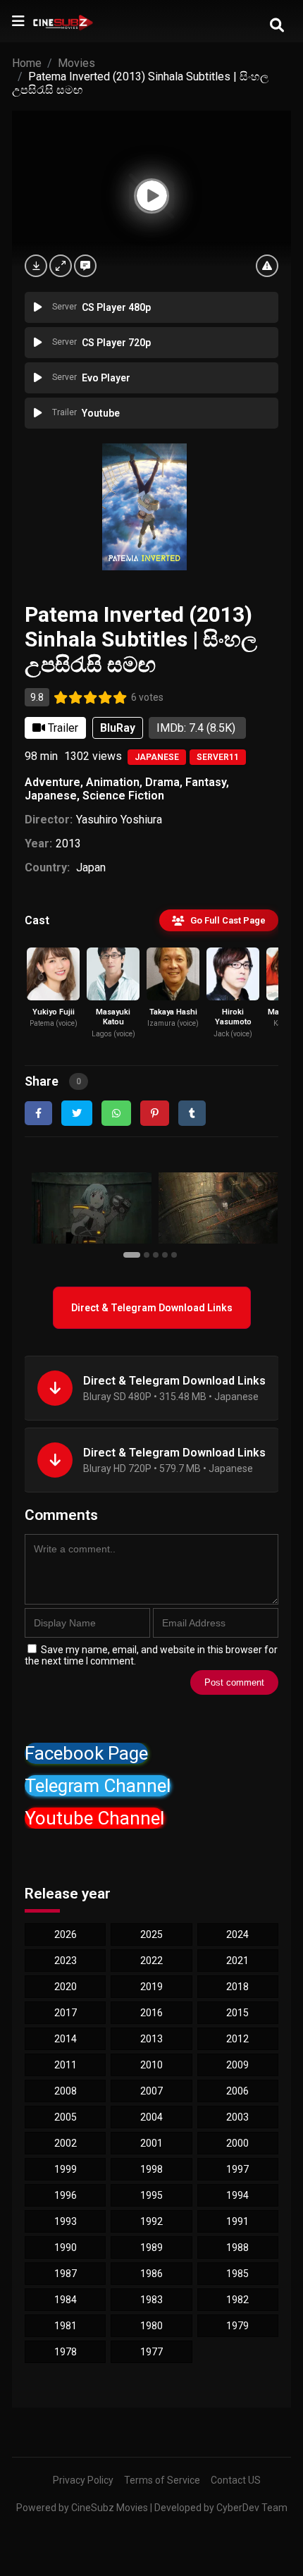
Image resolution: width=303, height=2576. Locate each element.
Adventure (52, 782)
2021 (237, 1961)
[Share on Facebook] (38, 1113)
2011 (66, 2065)
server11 (218, 757)
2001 (151, 2143)
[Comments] (85, 266)
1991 (237, 2221)
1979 (237, 2326)
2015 (237, 2013)
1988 (237, 2247)
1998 (151, 2169)
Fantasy (206, 782)
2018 (237, 1987)
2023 (66, 1961)
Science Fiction (123, 796)
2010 (151, 2065)
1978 (66, 2352)
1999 (66, 2169)
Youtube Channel (94, 1818)
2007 (151, 2091)
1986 (151, 2274)
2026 (66, 1934)
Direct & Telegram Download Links (152, 1308)
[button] (134, 1254)
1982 (237, 2300)
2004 (151, 2117)
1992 (151, 2221)
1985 (237, 2274)
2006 (237, 2091)
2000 (237, 2143)
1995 (151, 2195)
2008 (66, 2091)
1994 (237, 2195)
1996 (66, 2195)
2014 (66, 2039)
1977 (151, 2352)
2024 (237, 1934)
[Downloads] (36, 266)
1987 (66, 2274)
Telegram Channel (98, 1786)
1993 (66, 2221)
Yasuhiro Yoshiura (119, 820)
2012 (237, 2039)
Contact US (236, 2480)
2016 (151, 2013)
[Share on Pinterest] (155, 1113)
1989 (151, 2247)
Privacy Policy (83, 2480)
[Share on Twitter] (77, 1113)
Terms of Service (162, 2480)
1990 (66, 2247)
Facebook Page (86, 1753)
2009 (237, 2065)
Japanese (157, 757)
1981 (66, 2326)
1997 (237, 2169)
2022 (151, 1961)
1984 (66, 2300)
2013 (68, 844)
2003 (237, 2117)
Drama (162, 782)
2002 (66, 2143)
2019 (151, 1987)
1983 (151, 2300)
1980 (151, 2326)
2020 (66, 1987)
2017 (66, 2013)
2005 (66, 2117)
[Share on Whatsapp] (116, 1113)
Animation (113, 782)
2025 (151, 1934)
